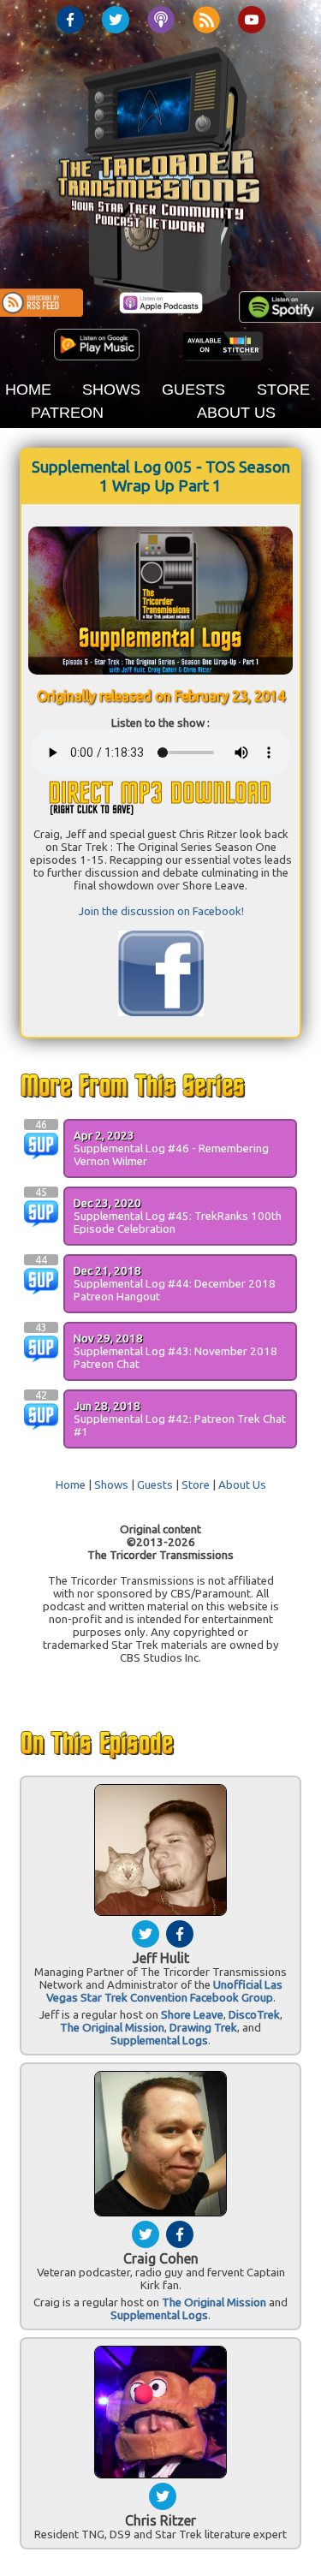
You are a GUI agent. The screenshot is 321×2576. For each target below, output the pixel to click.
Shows (111, 1485)
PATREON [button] (67, 413)
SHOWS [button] (111, 390)
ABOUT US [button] (236, 413)
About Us (242, 1485)
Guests (155, 1485)
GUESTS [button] (193, 390)
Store (196, 1485)
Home (71, 1485)
